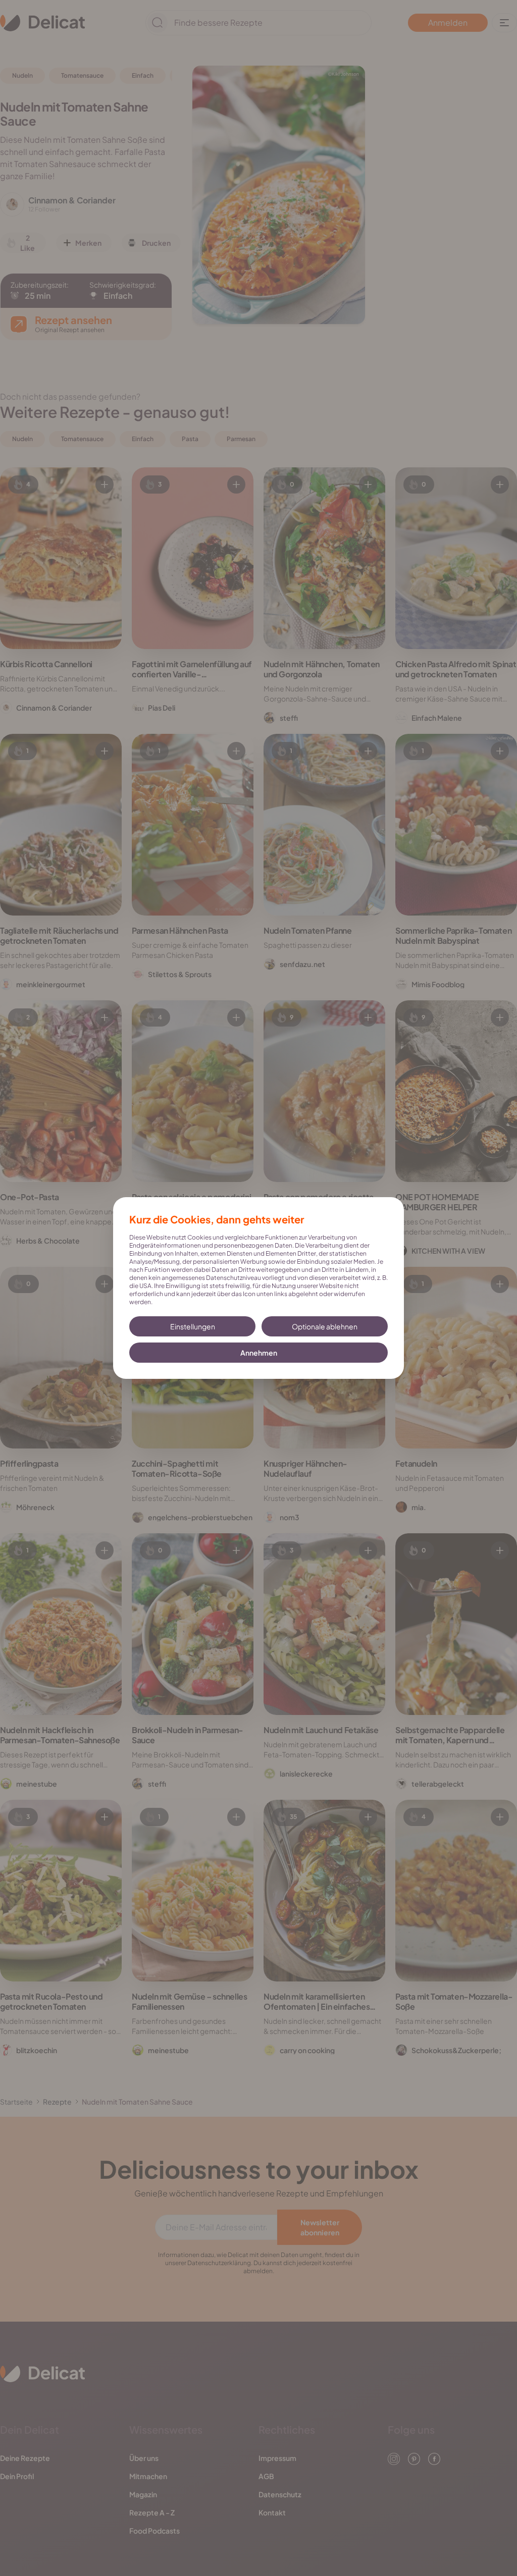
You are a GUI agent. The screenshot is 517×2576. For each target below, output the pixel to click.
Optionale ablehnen (325, 1326)
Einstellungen (193, 1326)
